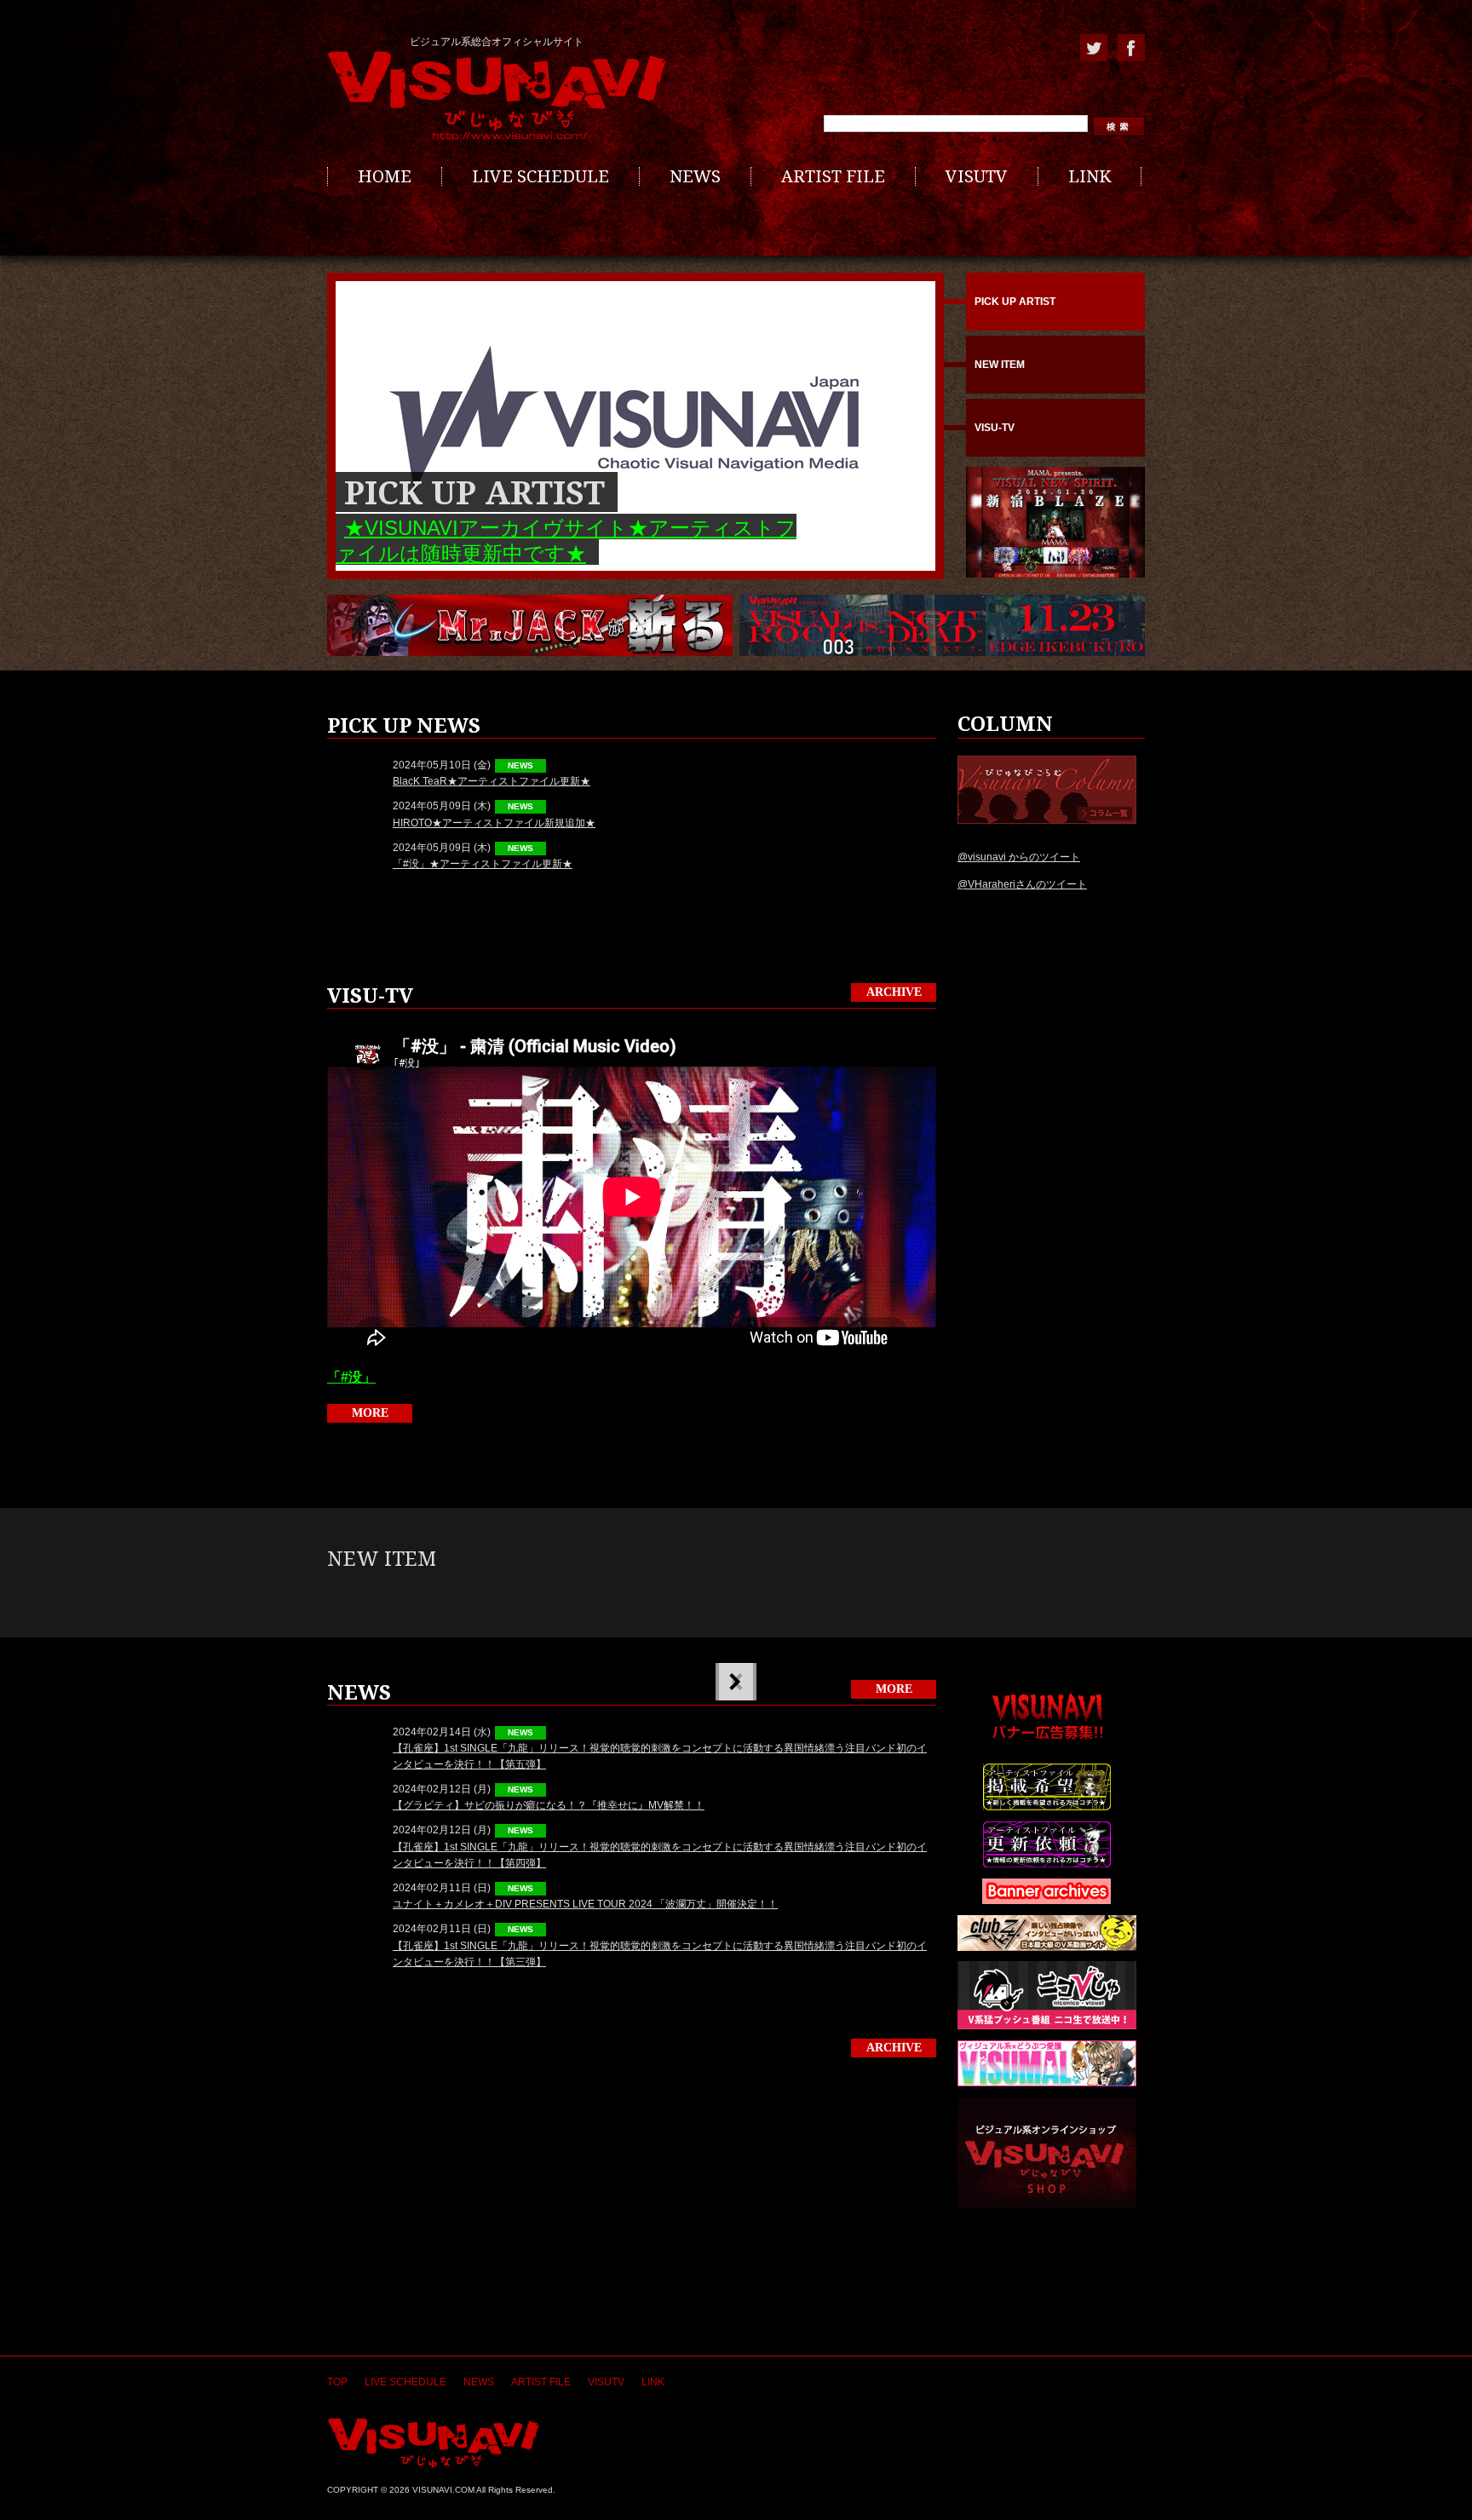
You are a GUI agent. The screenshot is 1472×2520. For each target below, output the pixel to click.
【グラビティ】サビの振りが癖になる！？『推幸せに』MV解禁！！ (549, 1805)
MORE (370, 1413)
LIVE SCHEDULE (540, 176)
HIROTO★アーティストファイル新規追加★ (494, 823)
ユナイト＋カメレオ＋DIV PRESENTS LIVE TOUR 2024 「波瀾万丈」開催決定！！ (585, 1904)
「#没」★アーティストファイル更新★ (483, 864)
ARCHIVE (894, 992)
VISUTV (977, 176)
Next (734, 1682)
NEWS (695, 176)
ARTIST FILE (833, 176)
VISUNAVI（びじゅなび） (433, 2443)
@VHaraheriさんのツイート (1022, 884)
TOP (337, 2382)
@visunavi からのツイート (1019, 857)
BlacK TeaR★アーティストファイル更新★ (492, 781)
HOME (385, 176)
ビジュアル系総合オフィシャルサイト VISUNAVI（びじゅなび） (497, 96)
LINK (1090, 176)
